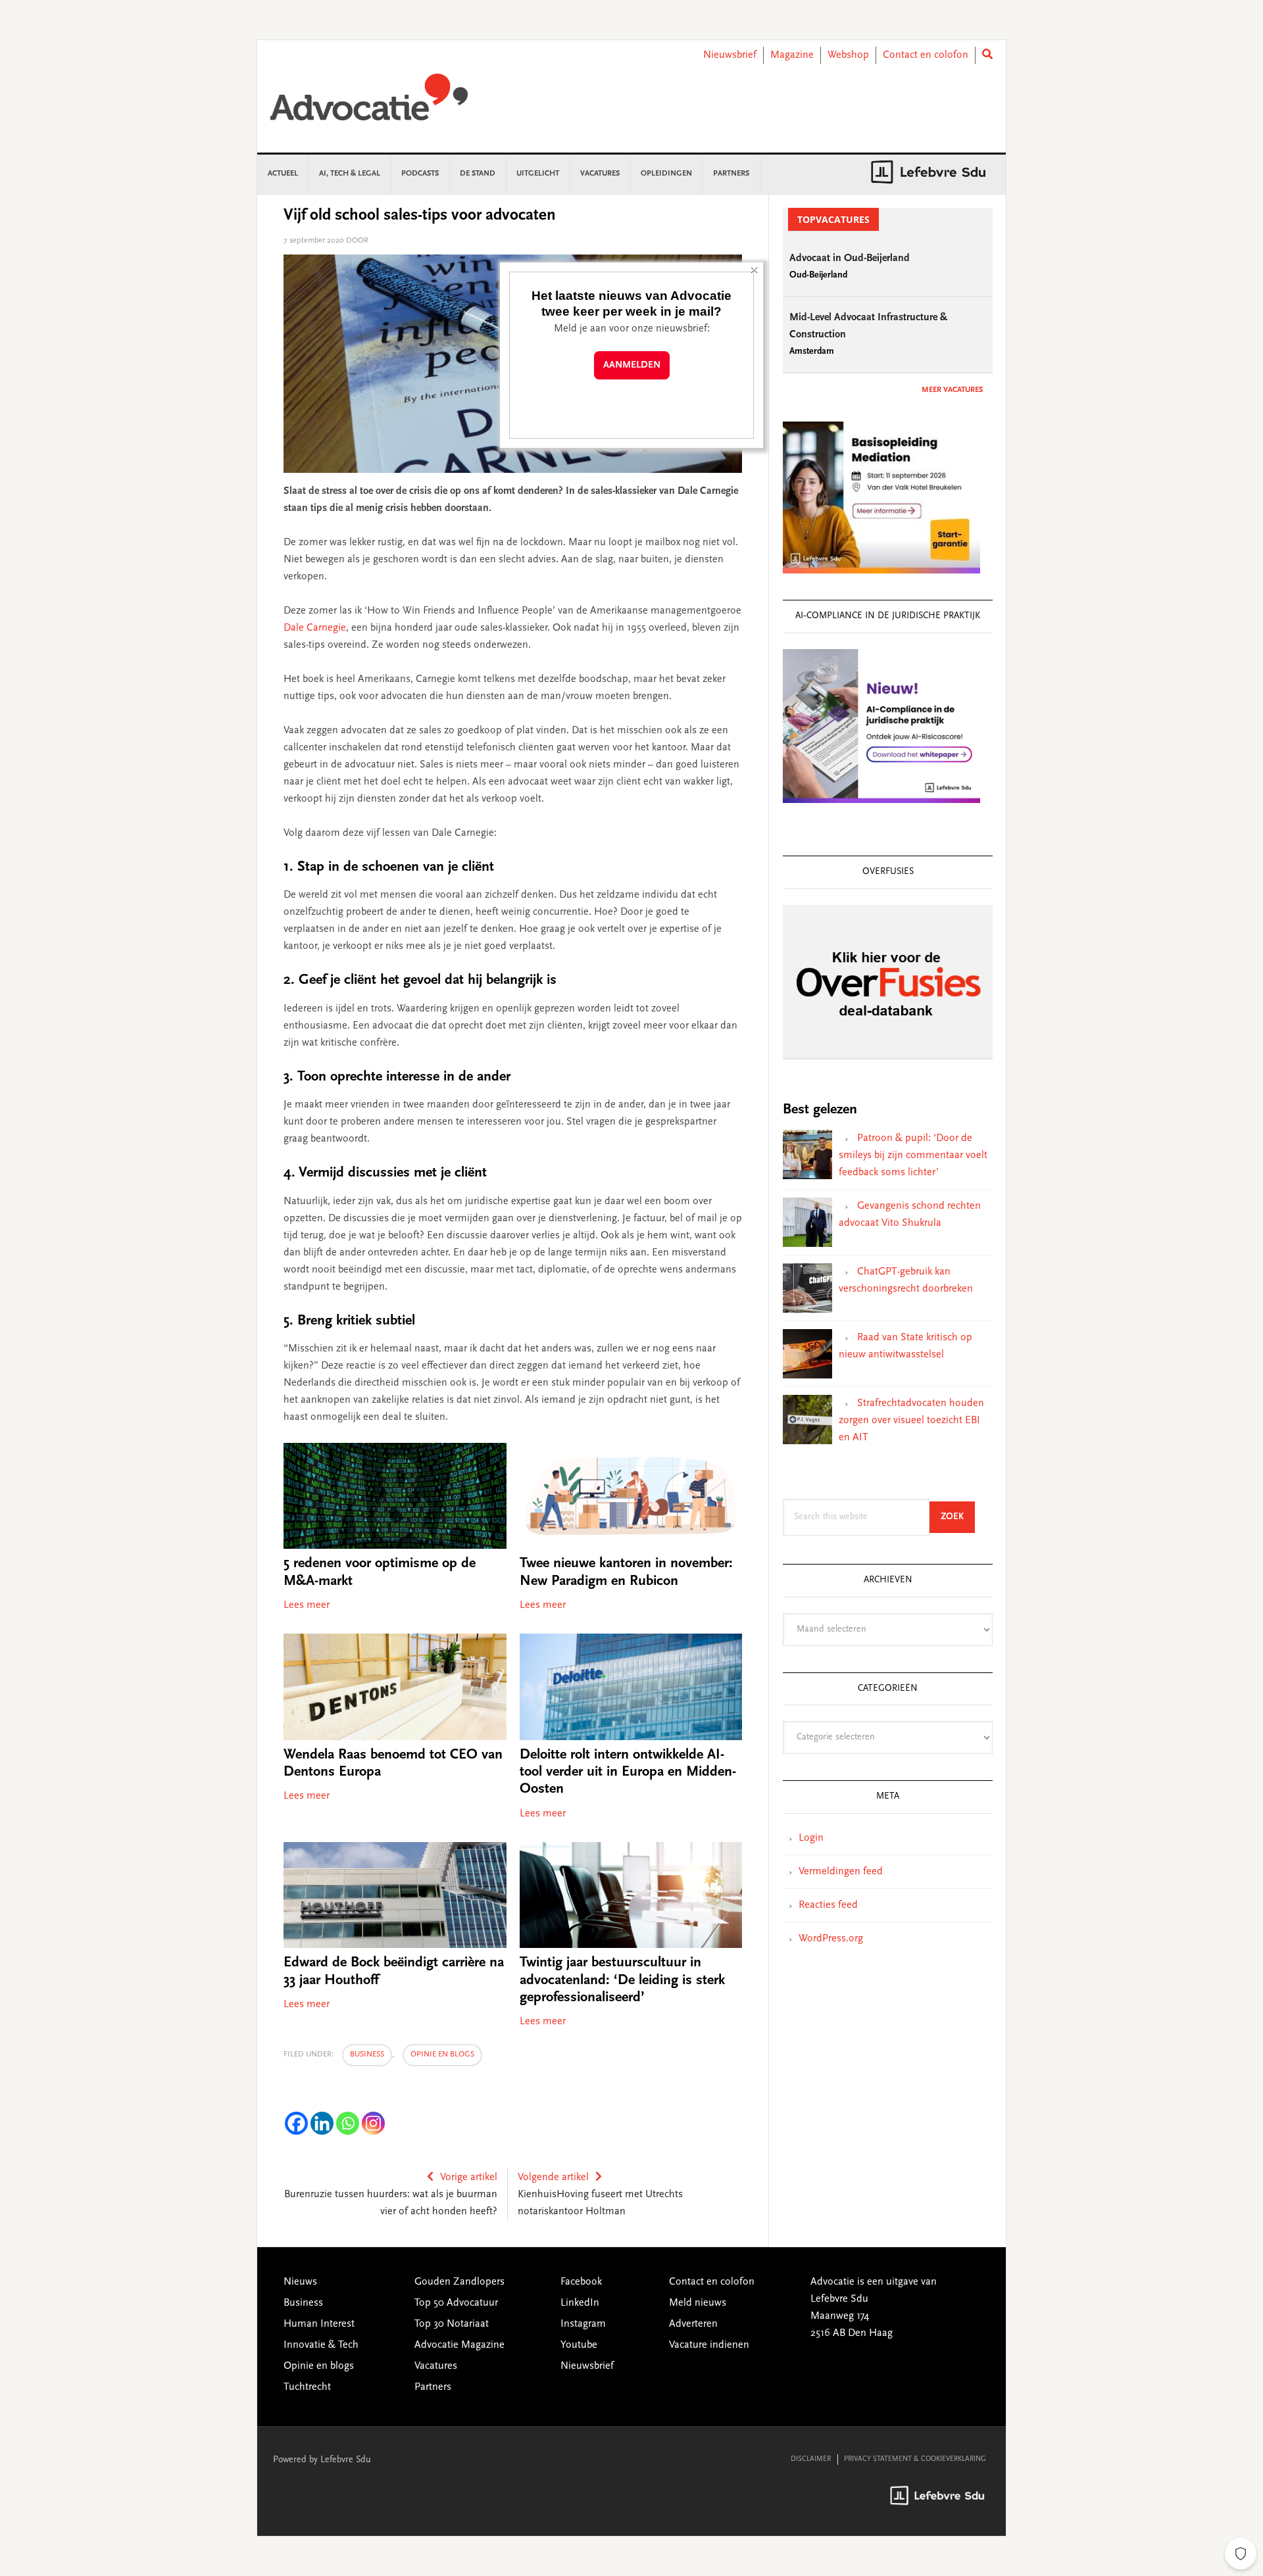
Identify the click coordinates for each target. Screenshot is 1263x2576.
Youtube (579, 2345)
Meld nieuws (698, 2303)
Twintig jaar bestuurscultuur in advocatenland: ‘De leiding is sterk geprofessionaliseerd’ (622, 1981)
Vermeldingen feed (841, 1872)
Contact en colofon (926, 55)
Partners (433, 2387)
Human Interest (319, 2324)
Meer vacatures (952, 390)
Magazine (792, 55)
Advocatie (369, 103)
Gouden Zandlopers (459, 2282)
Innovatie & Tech (321, 2345)
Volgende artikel (553, 2177)
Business (367, 2054)
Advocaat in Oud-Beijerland (850, 258)
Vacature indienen (709, 2345)
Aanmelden (632, 365)
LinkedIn (580, 2303)
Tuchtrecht (307, 2387)
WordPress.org (831, 1939)
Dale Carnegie (315, 628)
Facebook (581, 2282)
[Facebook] (296, 2123)
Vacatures (436, 2366)
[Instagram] (373, 2123)
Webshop (848, 55)
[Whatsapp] (348, 2123)
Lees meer (307, 1605)
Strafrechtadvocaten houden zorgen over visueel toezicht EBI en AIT (911, 1421)
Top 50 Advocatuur (456, 2303)
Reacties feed (828, 1905)
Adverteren (693, 2324)
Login (811, 1838)
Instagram (583, 2324)
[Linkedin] (322, 2123)
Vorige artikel (469, 2177)
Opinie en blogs (442, 2054)
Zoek (958, 1517)
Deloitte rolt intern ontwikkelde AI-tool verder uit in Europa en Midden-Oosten (628, 1773)
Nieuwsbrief (730, 55)
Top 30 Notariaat (452, 2324)
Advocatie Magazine (459, 2345)
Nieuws (300, 2282)
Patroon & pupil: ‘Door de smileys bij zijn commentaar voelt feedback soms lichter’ (913, 1155)
